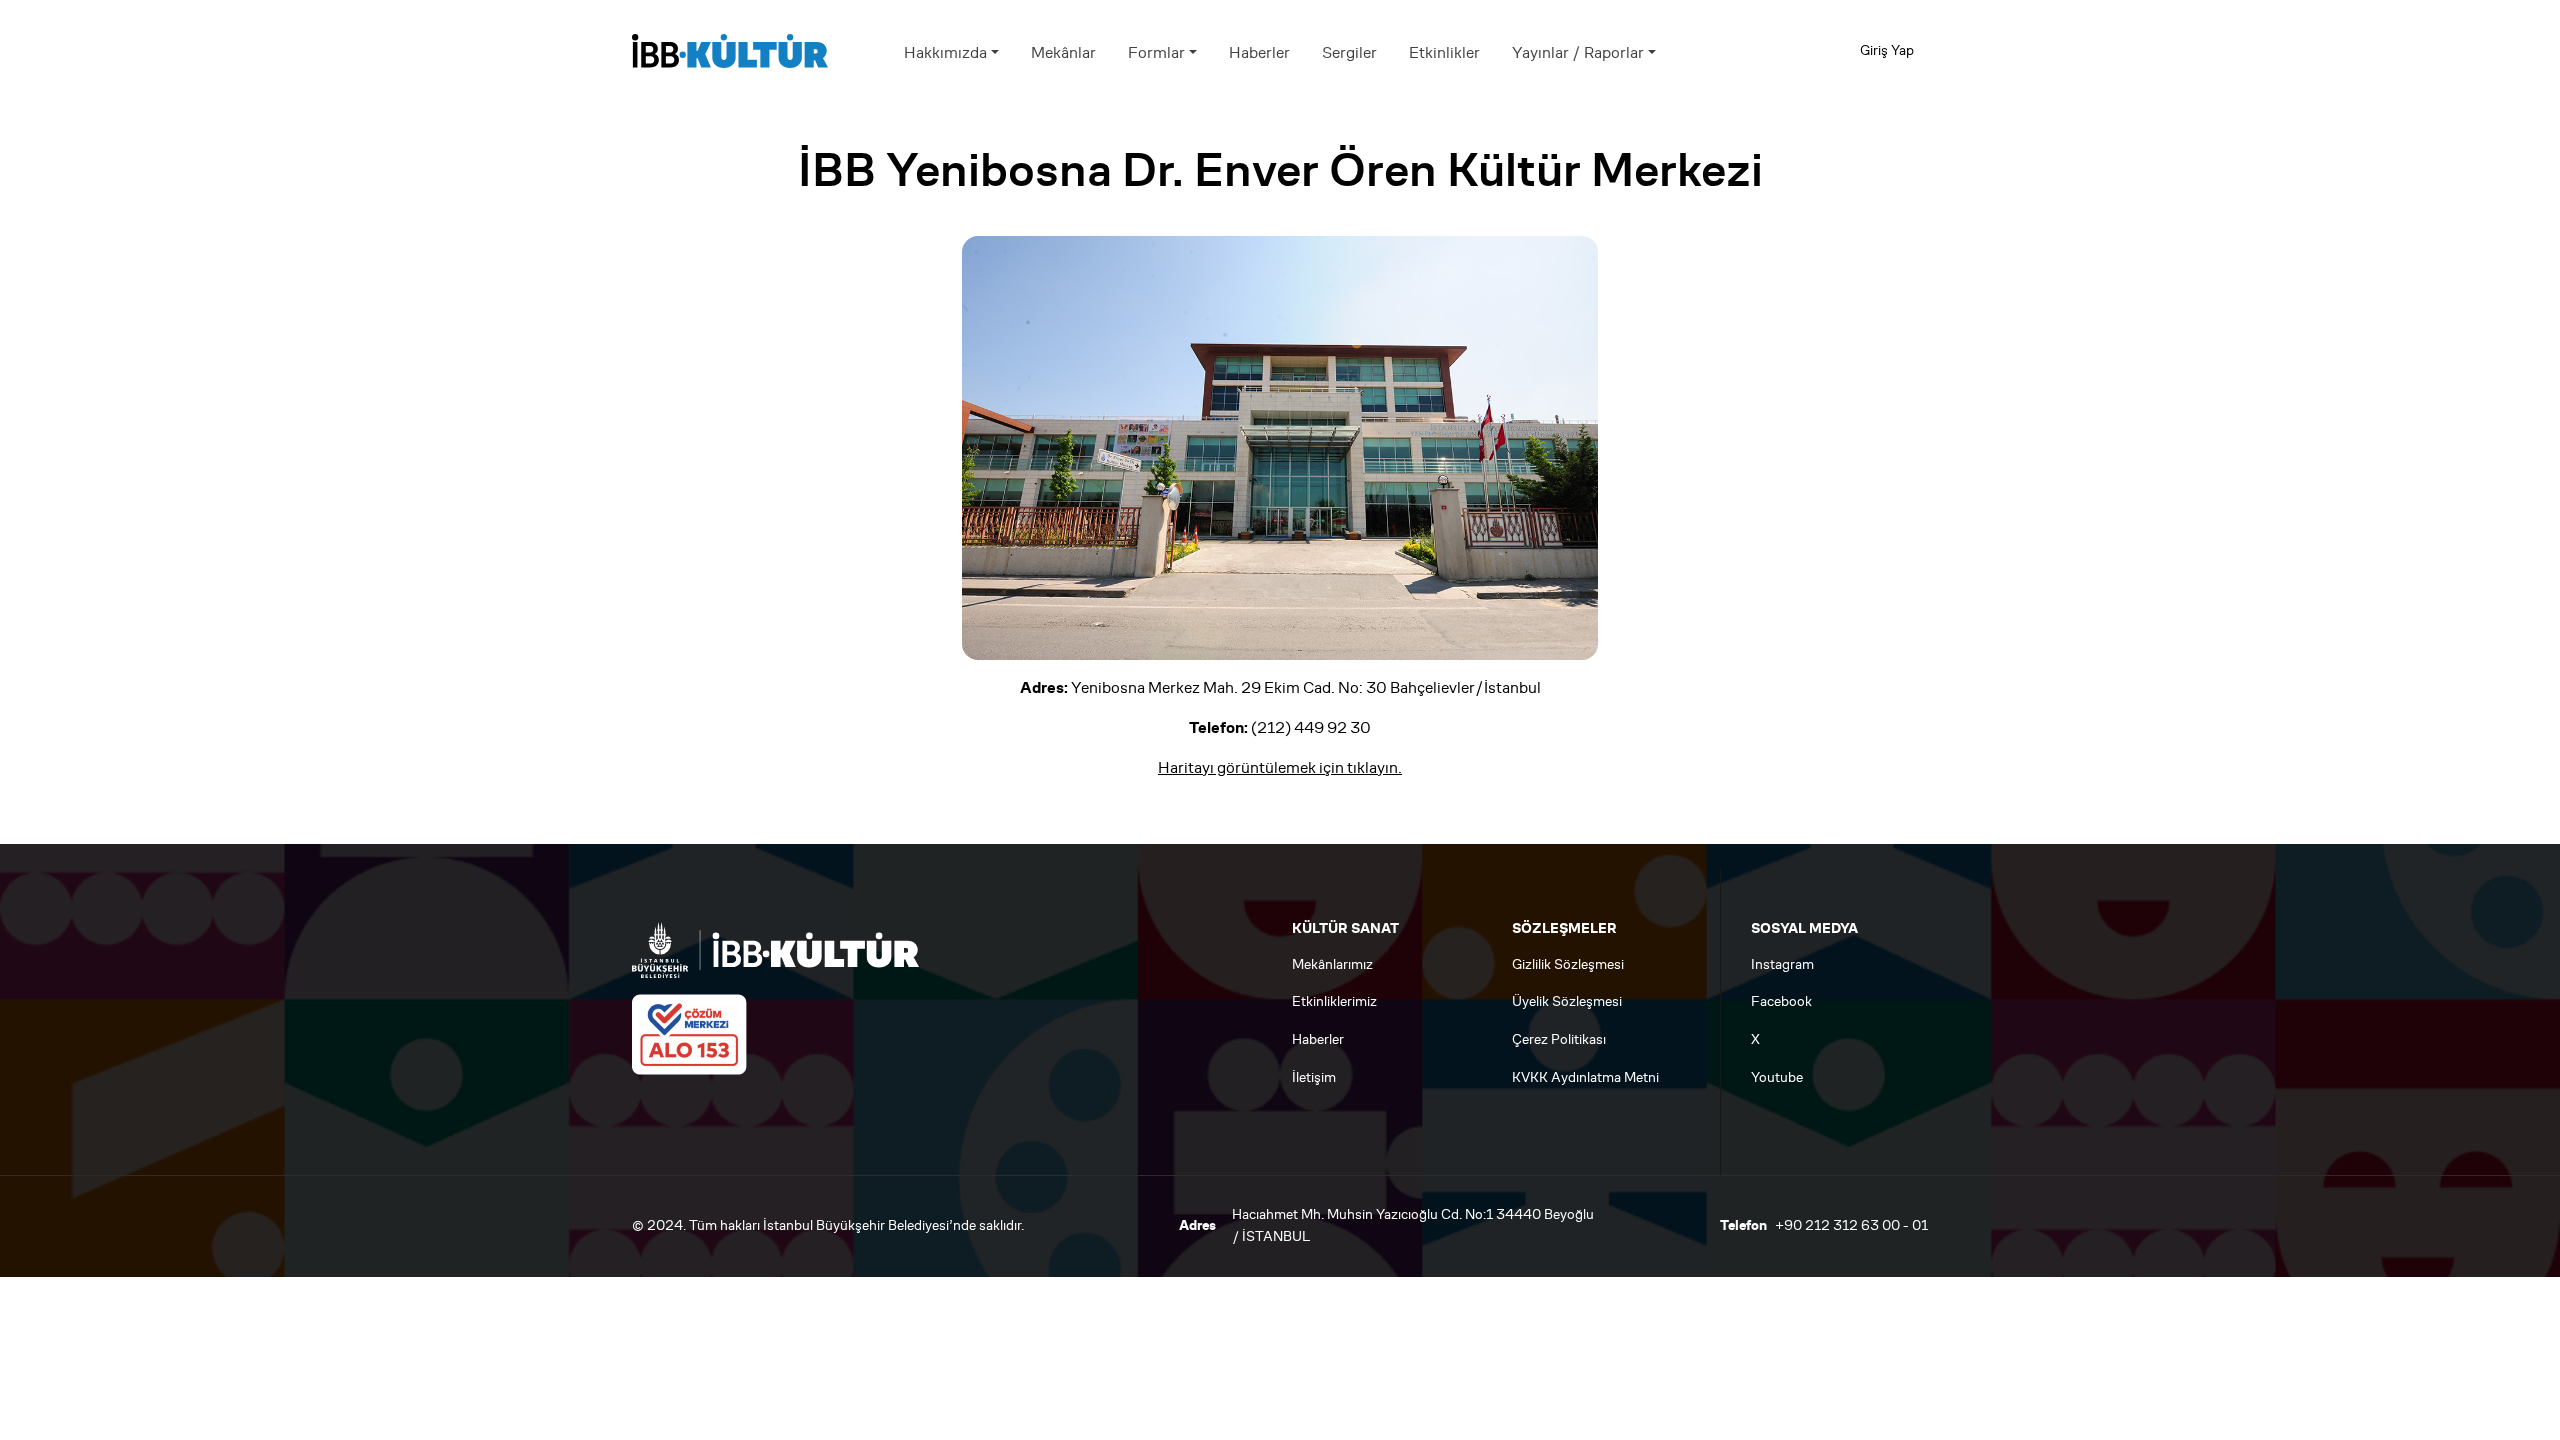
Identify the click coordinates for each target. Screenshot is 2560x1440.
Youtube (1777, 1077)
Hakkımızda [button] (945, 52)
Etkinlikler (1444, 52)
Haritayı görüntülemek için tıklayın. (1280, 767)
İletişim (1314, 1077)
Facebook (1781, 1001)
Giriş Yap (1887, 50)
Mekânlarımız (1332, 964)
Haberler (1259, 52)
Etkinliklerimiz (1334, 1001)
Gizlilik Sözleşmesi (1568, 964)
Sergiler (1349, 52)
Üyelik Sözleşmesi (1567, 1001)
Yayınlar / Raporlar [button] (1578, 52)
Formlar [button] (1156, 52)
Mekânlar (1063, 52)
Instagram (1782, 964)
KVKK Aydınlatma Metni (1585, 1077)
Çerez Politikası (1559, 1039)
